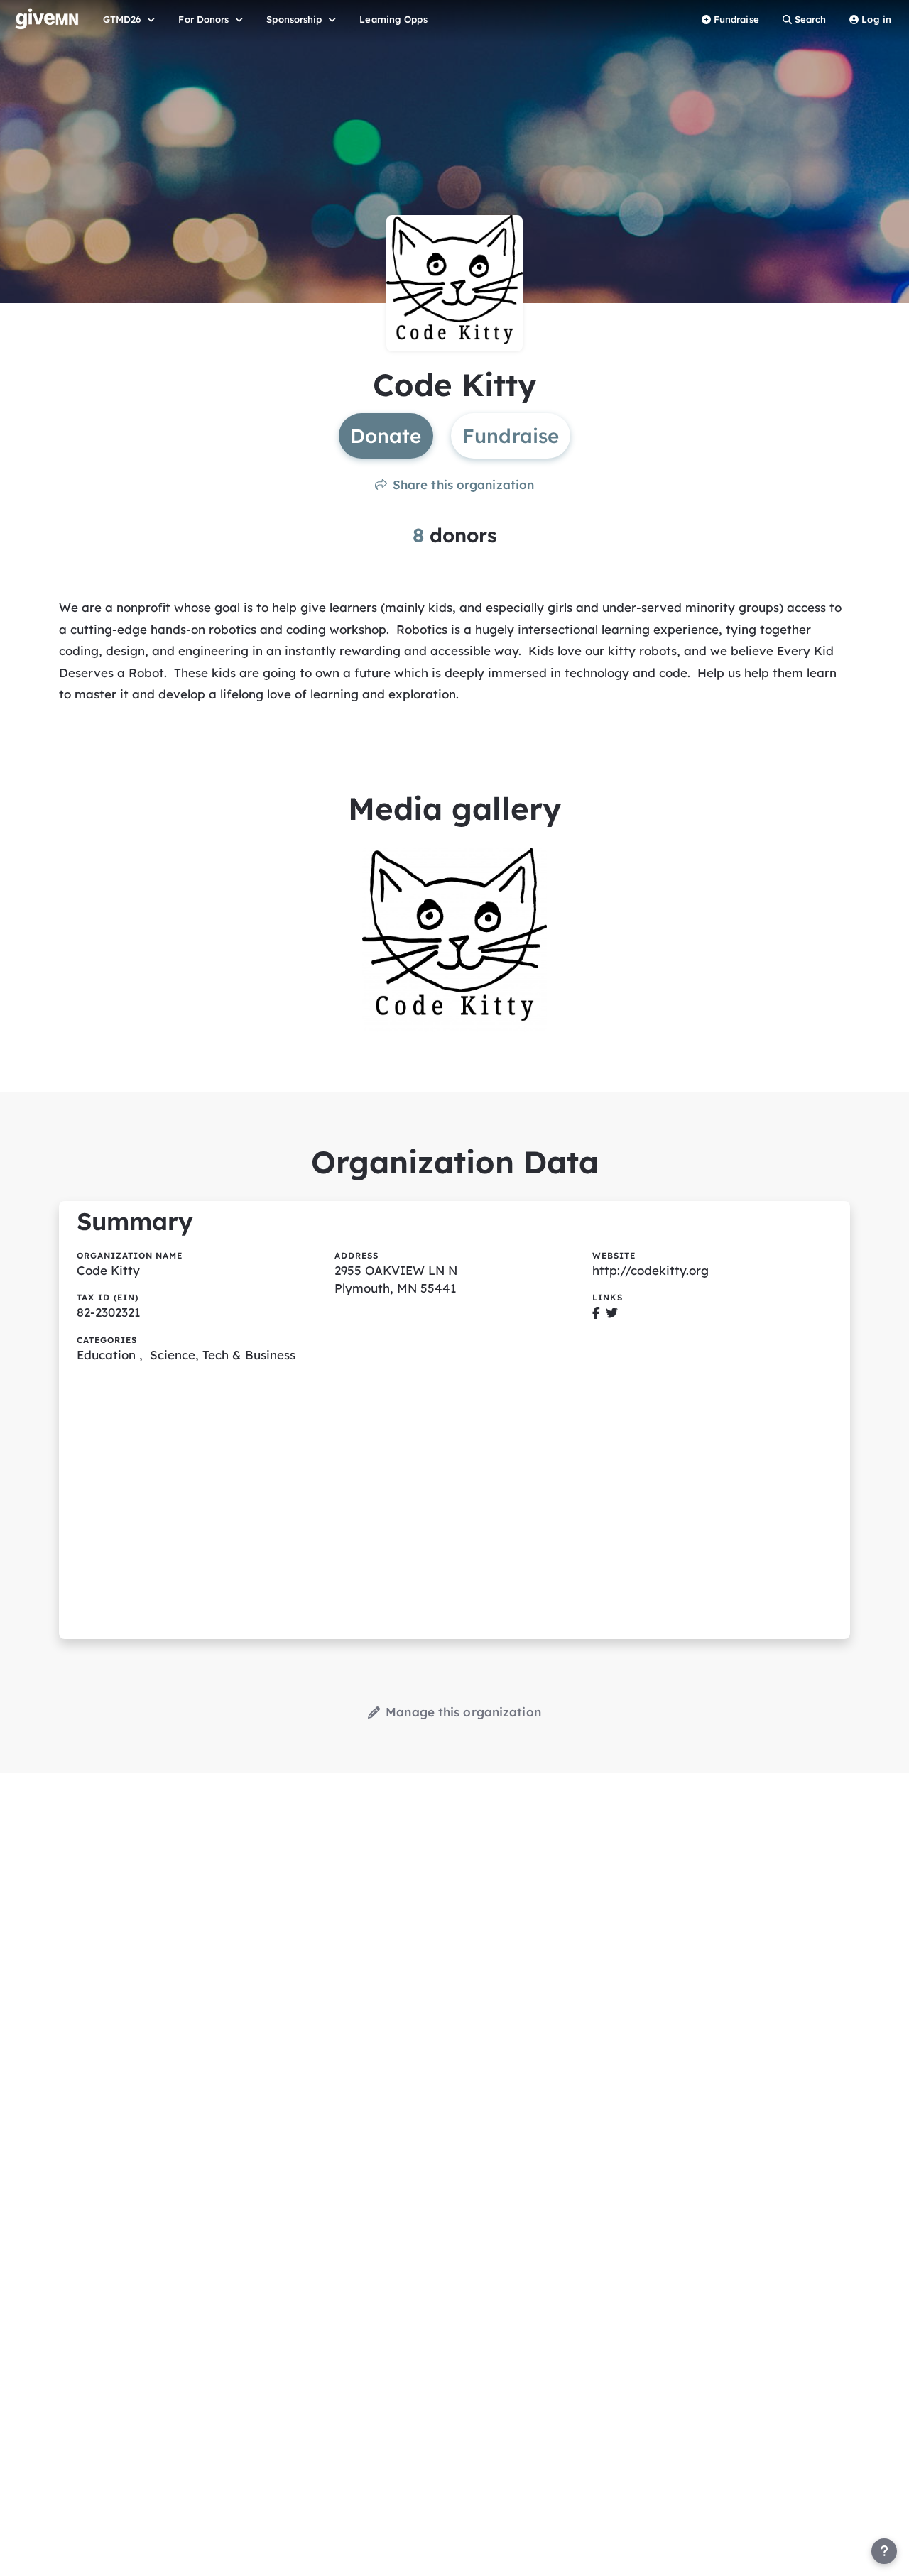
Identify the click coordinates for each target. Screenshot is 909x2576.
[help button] (884, 2551)
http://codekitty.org (651, 1270)
